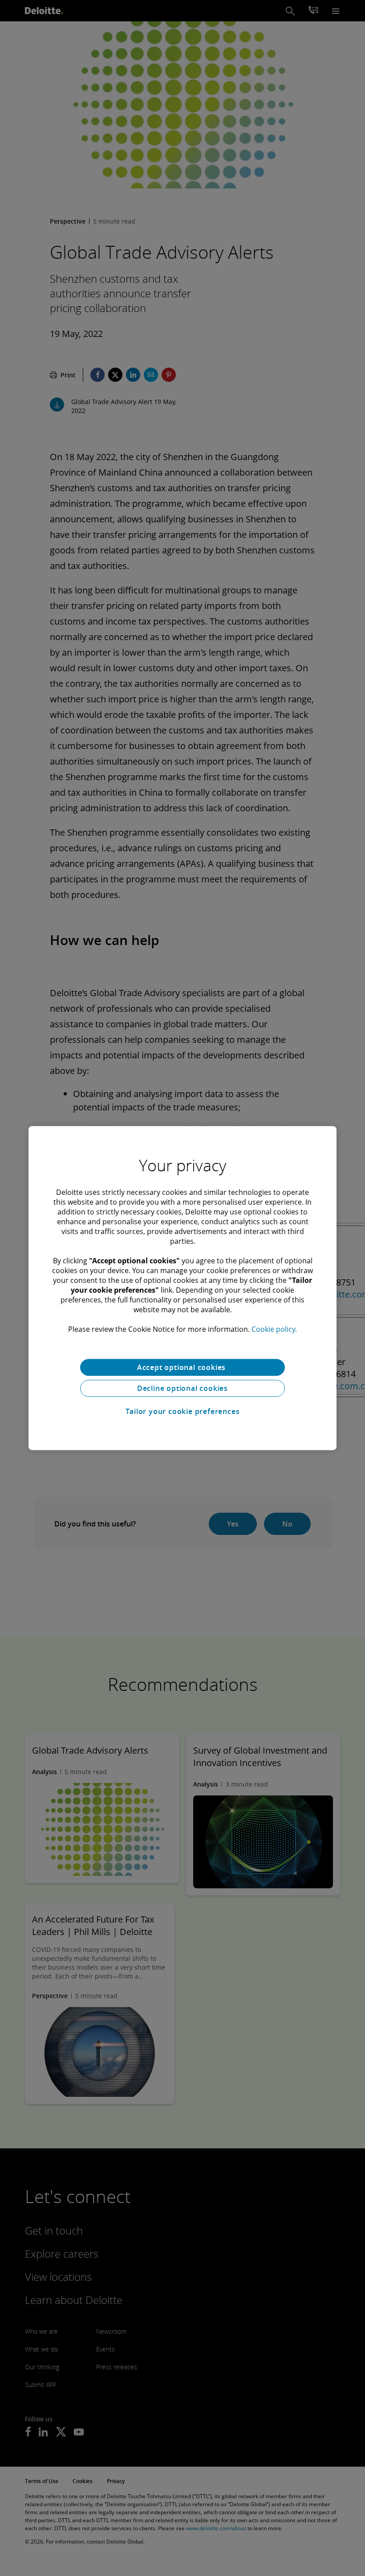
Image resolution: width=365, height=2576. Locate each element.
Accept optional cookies (182, 1367)
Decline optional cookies (182, 1388)
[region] (182, 1288)
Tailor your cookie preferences (183, 1411)
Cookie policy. (274, 1329)
